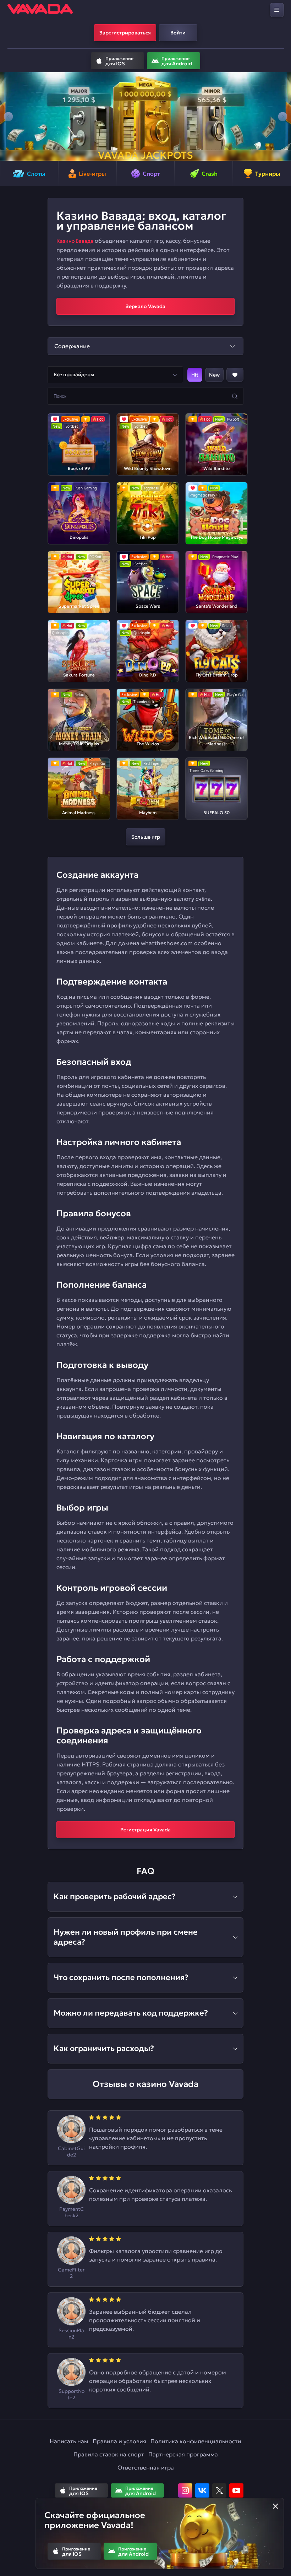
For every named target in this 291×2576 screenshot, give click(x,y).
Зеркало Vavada (145, 306)
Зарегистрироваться (125, 33)
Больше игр (146, 837)
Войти (178, 33)
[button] (8, 116)
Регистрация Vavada (145, 1830)
